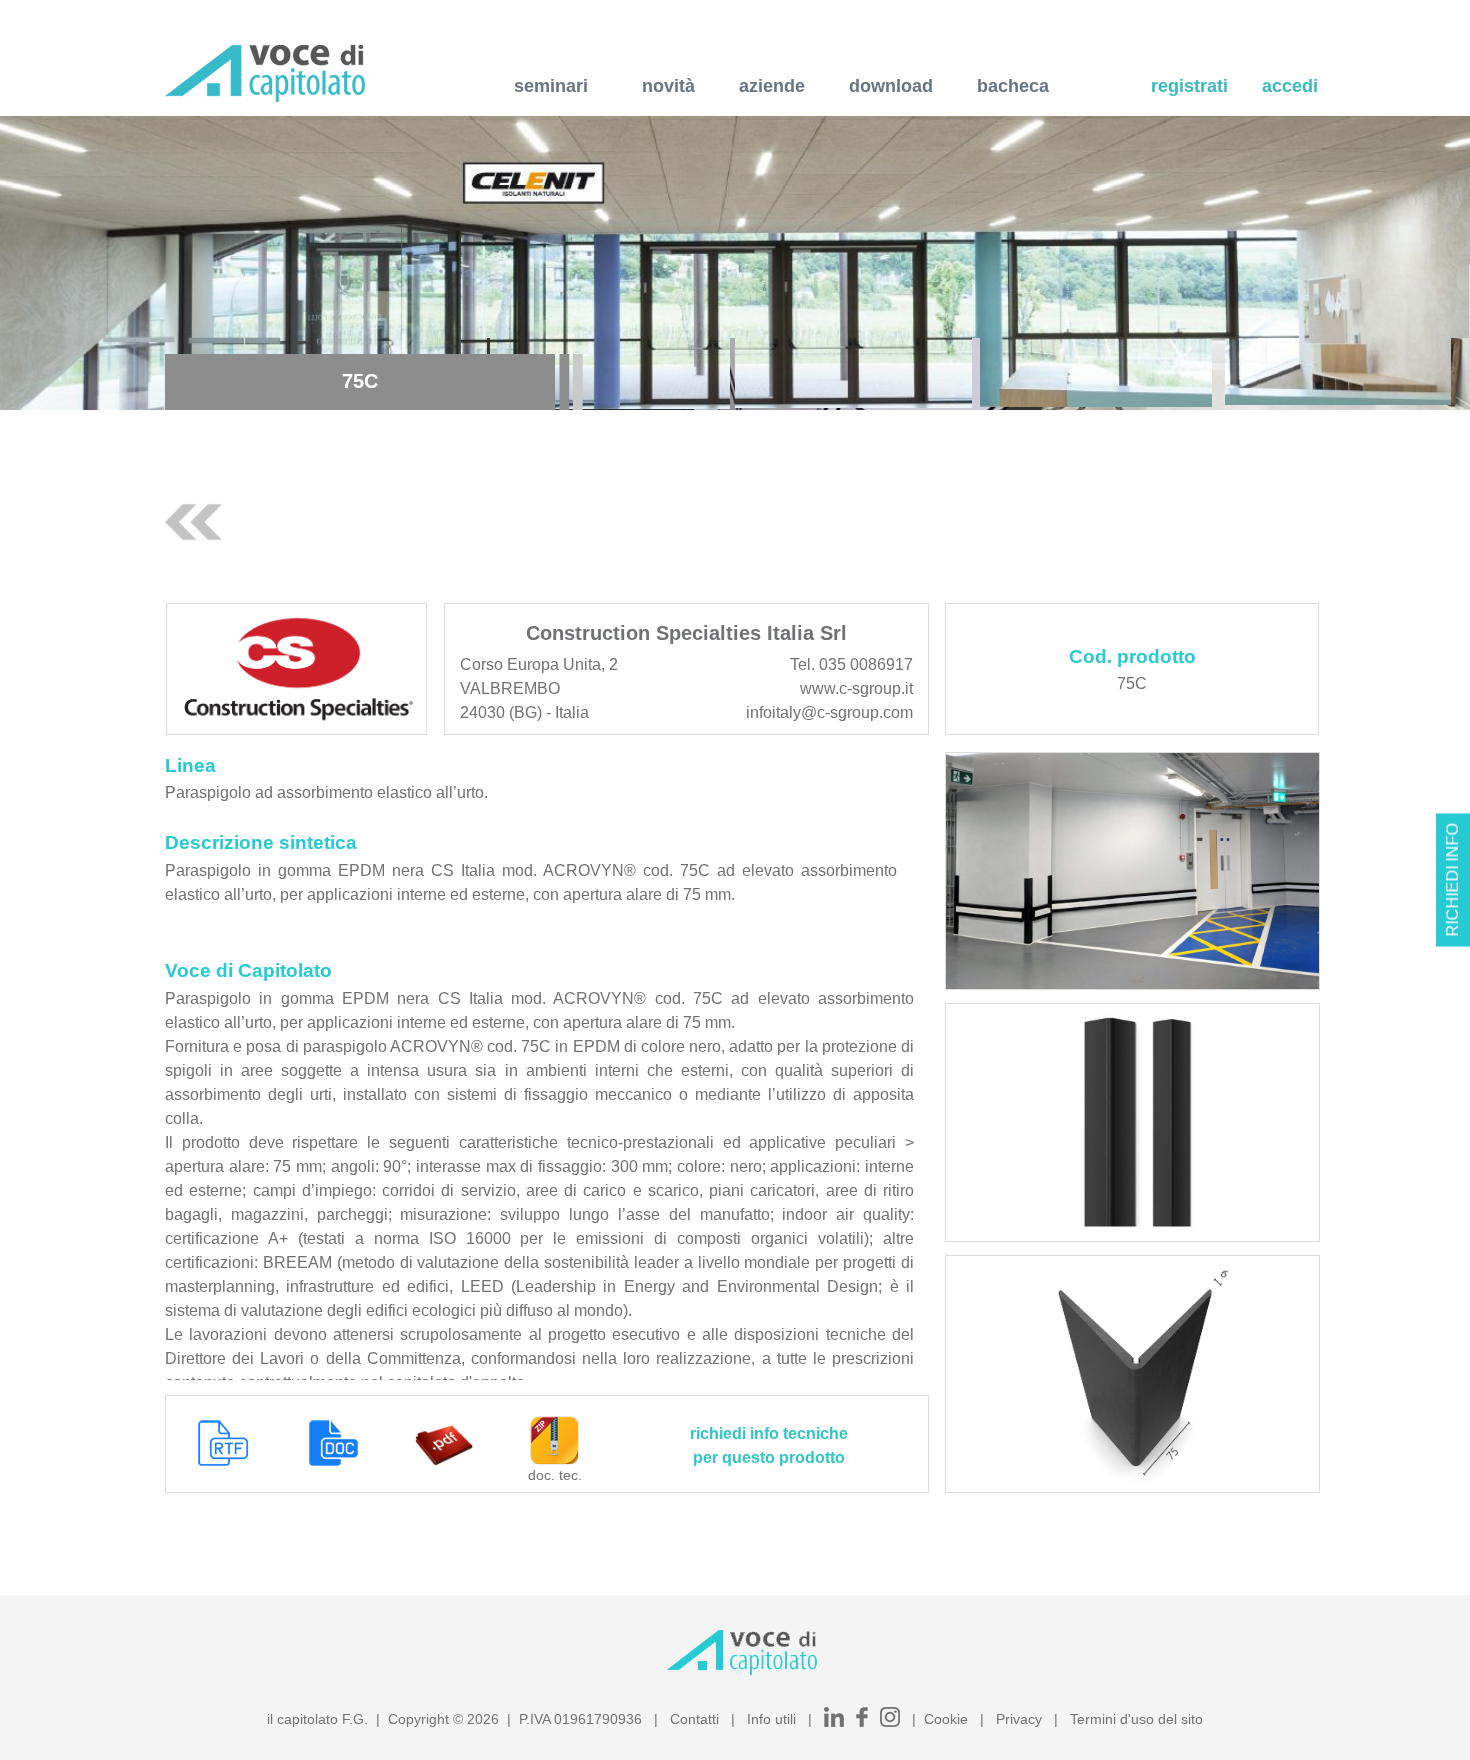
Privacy (1019, 1719)
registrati (1189, 86)
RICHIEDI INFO (1452, 880)
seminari (551, 86)
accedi (1290, 86)
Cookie (946, 1719)
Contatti (694, 1719)
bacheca (1013, 86)
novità (668, 86)
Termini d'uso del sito (1136, 1719)
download (891, 86)
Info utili (771, 1719)
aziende (772, 86)
